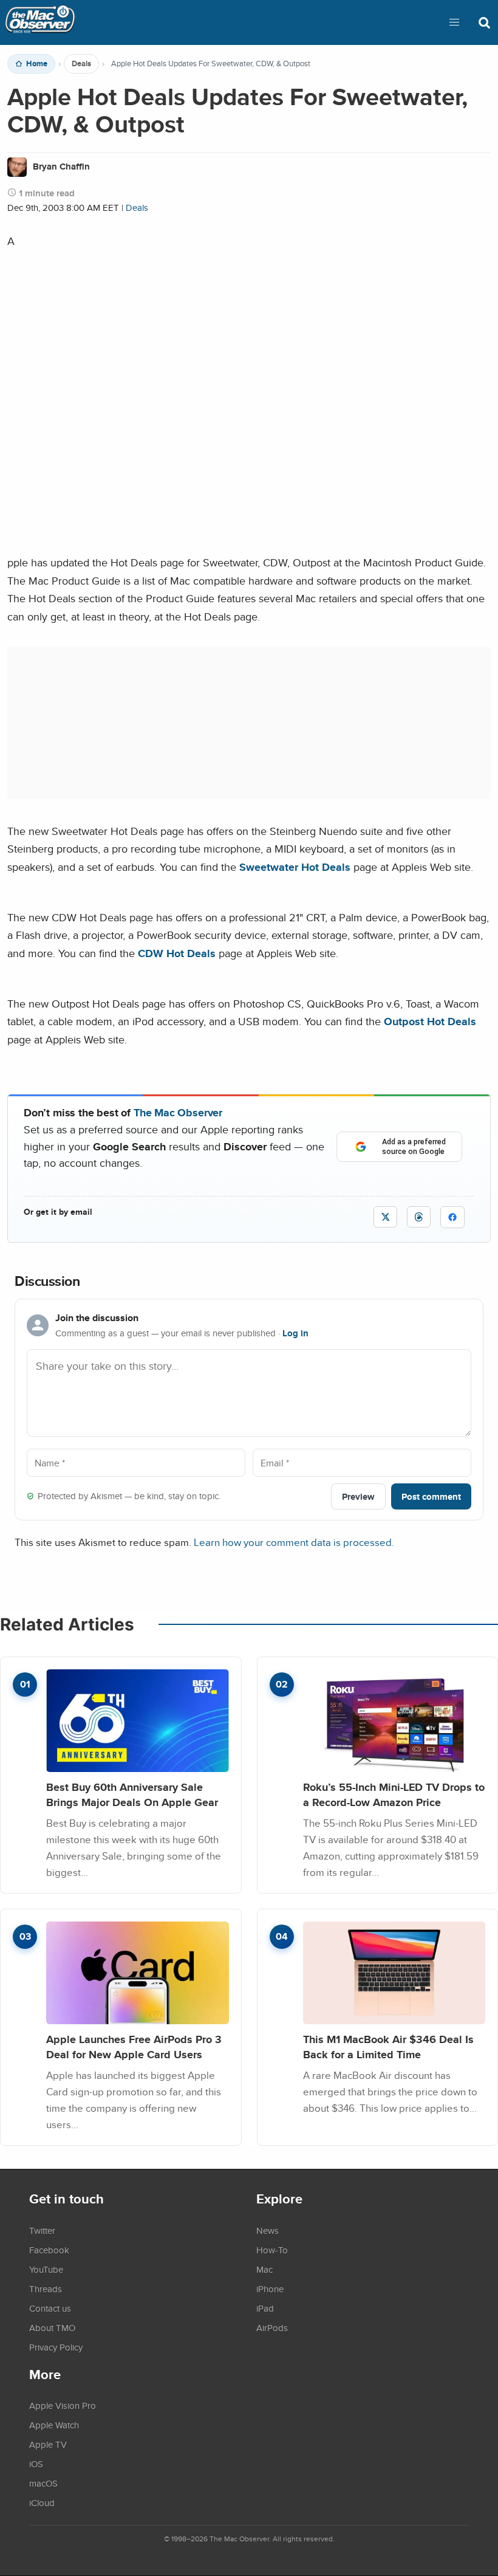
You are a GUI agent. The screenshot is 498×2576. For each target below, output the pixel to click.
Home (37, 64)
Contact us (50, 2308)
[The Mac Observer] (40, 22)
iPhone (270, 2289)
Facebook (49, 2250)
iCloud (42, 2502)
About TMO (52, 2327)
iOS (36, 2464)
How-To (272, 2250)
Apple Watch (54, 2425)
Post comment (431, 1496)
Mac (264, 2269)
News (268, 2230)
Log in (295, 1333)
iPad (265, 2308)
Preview (358, 1496)
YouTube (46, 2269)
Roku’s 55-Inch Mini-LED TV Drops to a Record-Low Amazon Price (394, 1795)
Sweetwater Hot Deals (295, 867)
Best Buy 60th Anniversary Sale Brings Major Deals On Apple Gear (132, 1795)
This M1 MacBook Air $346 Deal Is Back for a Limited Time (388, 2047)
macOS (43, 2483)
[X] (385, 1217)
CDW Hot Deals (177, 953)
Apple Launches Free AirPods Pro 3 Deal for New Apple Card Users (134, 2047)
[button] (454, 22)
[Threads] (419, 1217)
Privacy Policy (56, 2347)
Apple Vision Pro (63, 2405)
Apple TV (48, 2444)
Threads (46, 2289)
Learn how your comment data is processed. (294, 1542)
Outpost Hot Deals (430, 1021)
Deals (81, 64)
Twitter (42, 2230)
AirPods (272, 2327)
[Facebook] (452, 1217)
